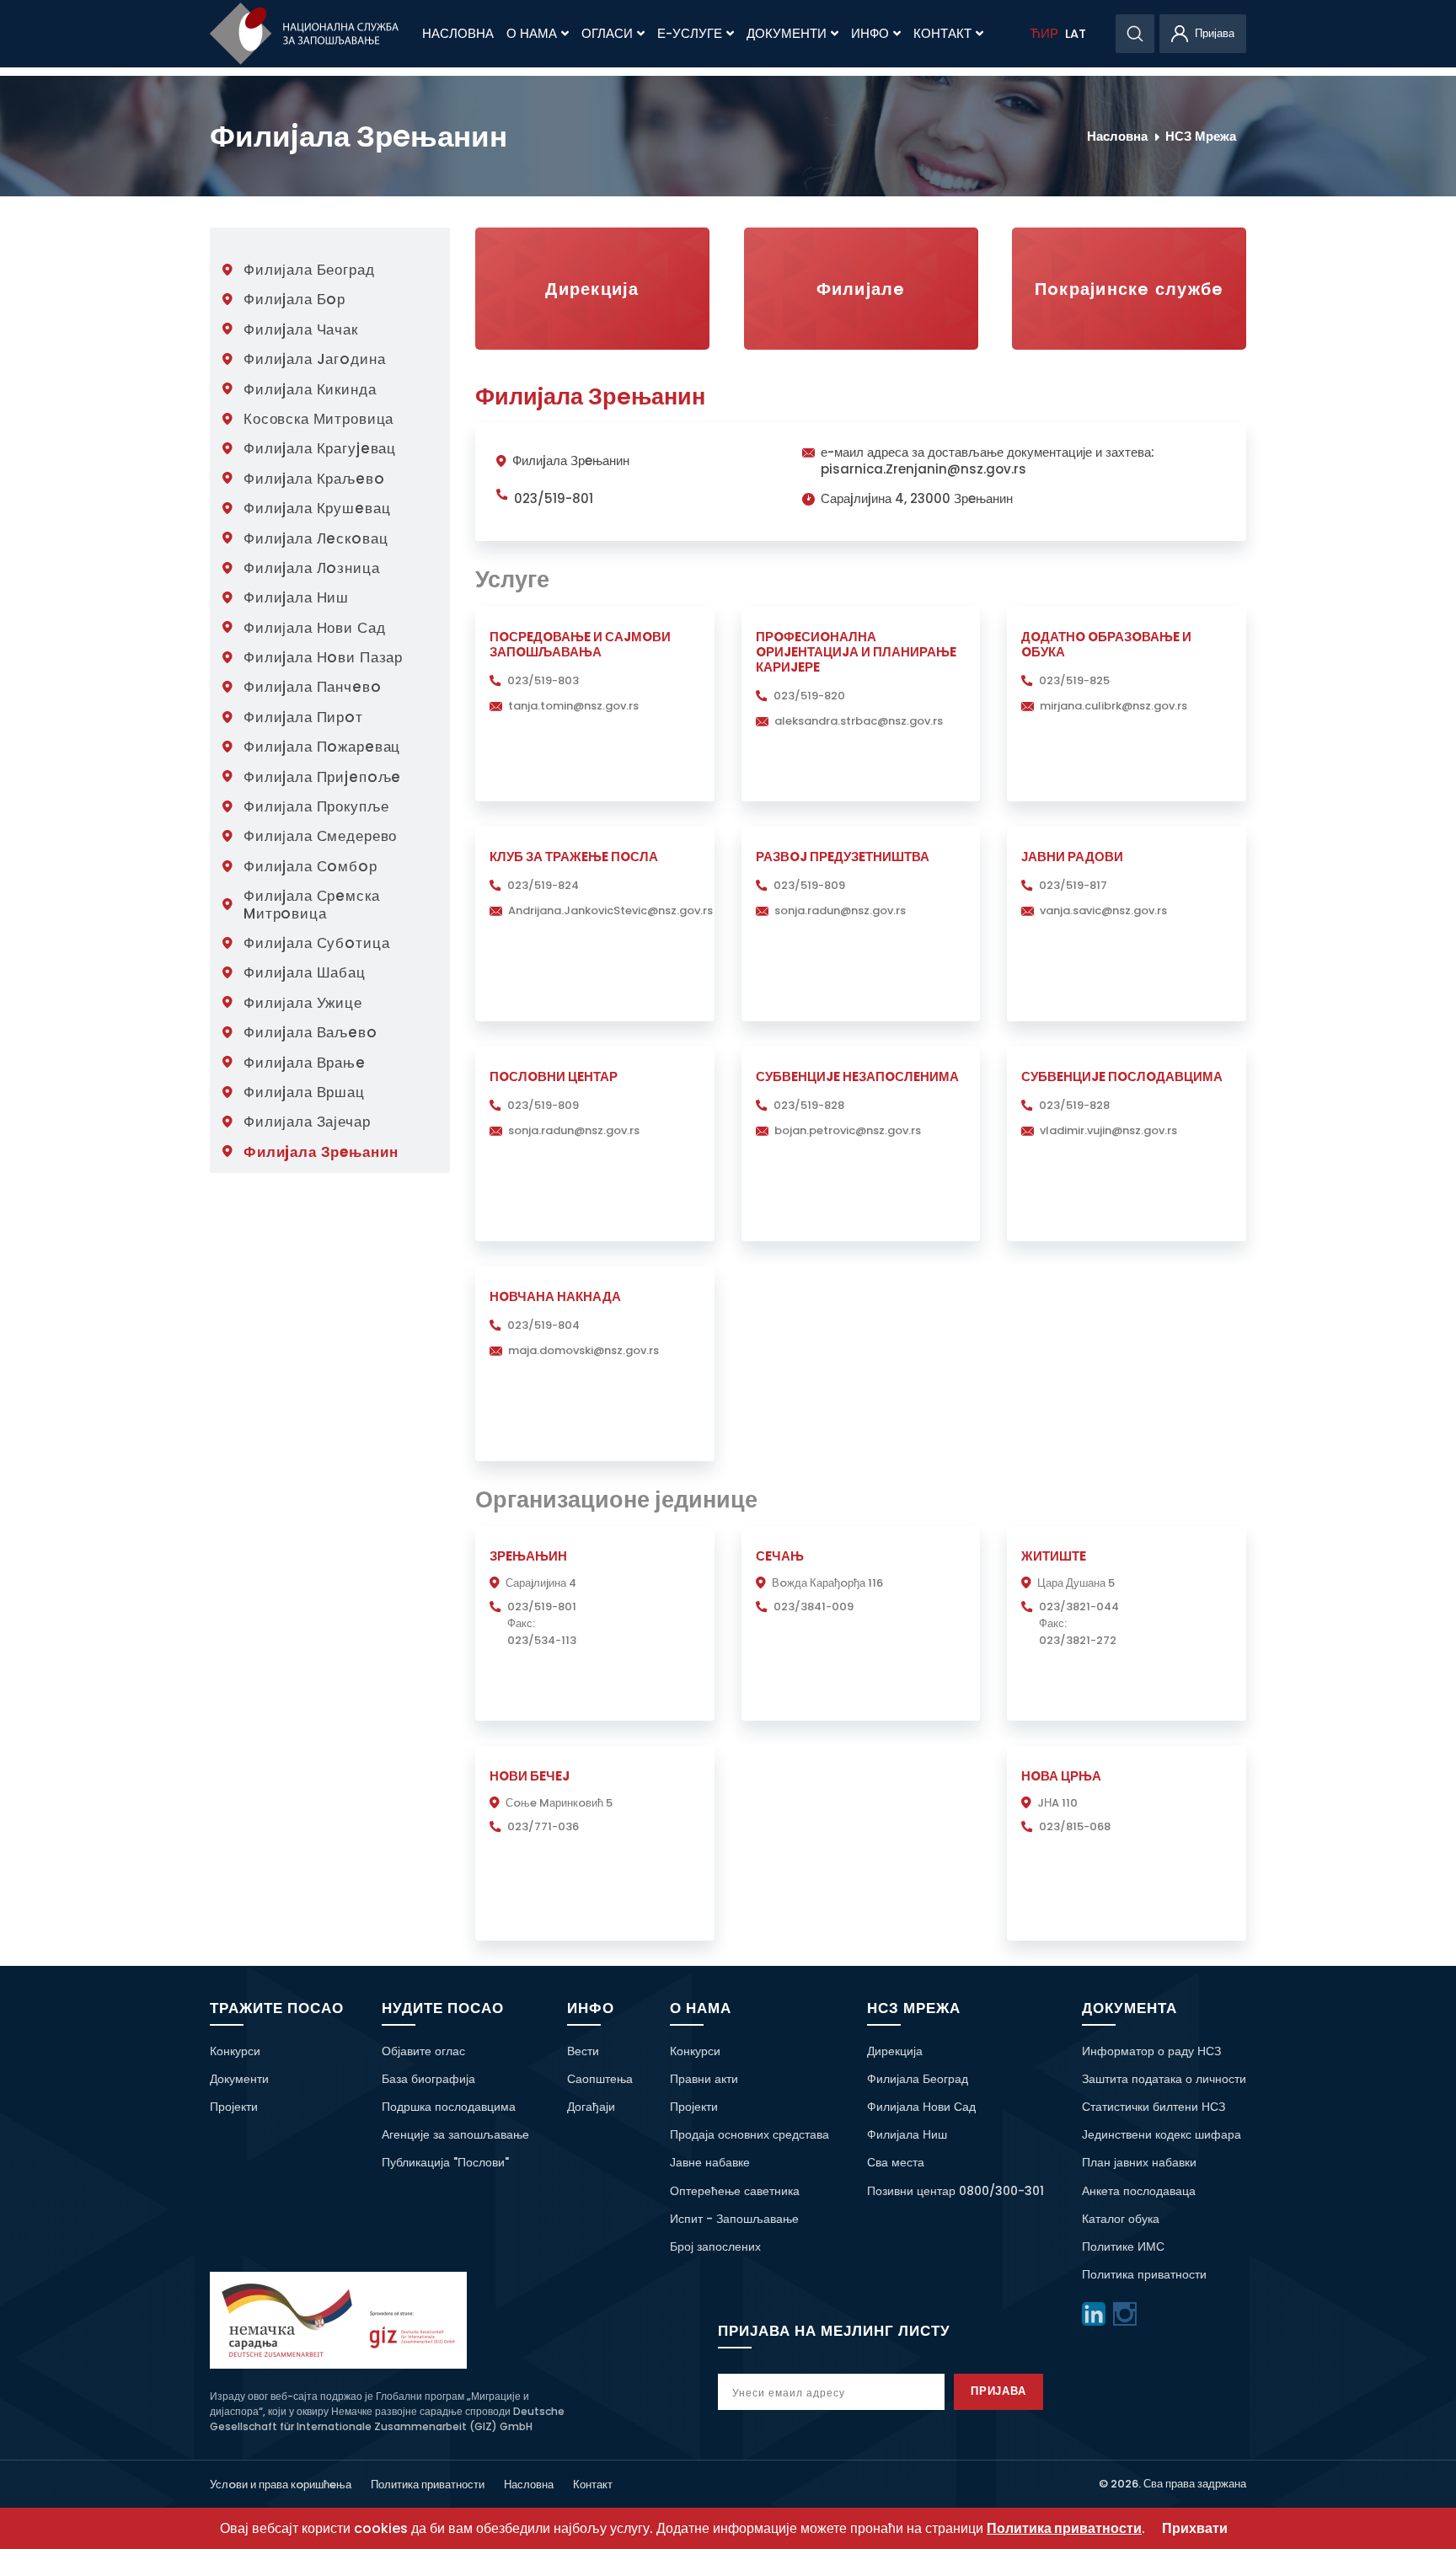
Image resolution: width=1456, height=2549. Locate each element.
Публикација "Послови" (445, 2162)
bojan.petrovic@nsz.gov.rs (848, 1130)
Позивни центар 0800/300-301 (955, 2191)
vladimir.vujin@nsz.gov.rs (1108, 1130)
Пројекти (234, 2107)
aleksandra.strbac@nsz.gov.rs (859, 721)
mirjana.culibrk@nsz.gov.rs (1113, 706)
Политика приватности (1144, 2274)
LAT (1076, 34)
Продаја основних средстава (749, 2134)
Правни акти (704, 2079)
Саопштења (600, 2079)
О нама (532, 34)
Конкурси (235, 2051)
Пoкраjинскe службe (1129, 289)
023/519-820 (809, 696)
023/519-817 (1073, 885)
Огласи (607, 34)
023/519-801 (554, 498)
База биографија (428, 2079)
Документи (787, 34)
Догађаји (591, 2107)
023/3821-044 (1079, 1607)
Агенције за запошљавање (455, 2134)
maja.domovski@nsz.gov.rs (583, 1350)
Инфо (870, 34)
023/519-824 (543, 885)
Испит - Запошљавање (734, 2219)
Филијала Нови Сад (921, 2107)
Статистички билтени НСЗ (1154, 2107)
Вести (583, 2051)
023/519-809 (809, 885)
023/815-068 (1075, 1826)
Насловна (458, 34)
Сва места (896, 2162)
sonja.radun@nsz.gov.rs (840, 910)
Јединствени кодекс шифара (1162, 2134)
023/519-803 (543, 680)
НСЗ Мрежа (1201, 136)
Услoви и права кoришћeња (281, 2485)
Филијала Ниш (907, 2134)
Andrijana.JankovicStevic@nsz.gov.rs (610, 910)
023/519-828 (809, 1105)
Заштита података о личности (1164, 2079)
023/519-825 (1074, 680)
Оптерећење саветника (735, 2191)
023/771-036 (543, 1826)
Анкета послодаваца (1139, 2191)
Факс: (521, 1623)
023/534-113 (542, 1640)
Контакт (942, 34)
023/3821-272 (1078, 1640)
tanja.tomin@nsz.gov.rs (573, 706)
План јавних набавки (1139, 2162)
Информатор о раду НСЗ (1151, 2051)
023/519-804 (543, 1325)
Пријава (999, 2391)
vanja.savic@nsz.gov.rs (1103, 910)
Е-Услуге (690, 34)
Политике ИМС (1123, 2246)
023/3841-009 (814, 1607)
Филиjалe (861, 289)
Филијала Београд (918, 2079)
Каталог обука (1121, 2219)
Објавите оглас (423, 2051)
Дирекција (592, 289)
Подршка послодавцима (449, 2107)
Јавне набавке (710, 2162)
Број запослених (715, 2246)
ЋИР (1044, 34)
